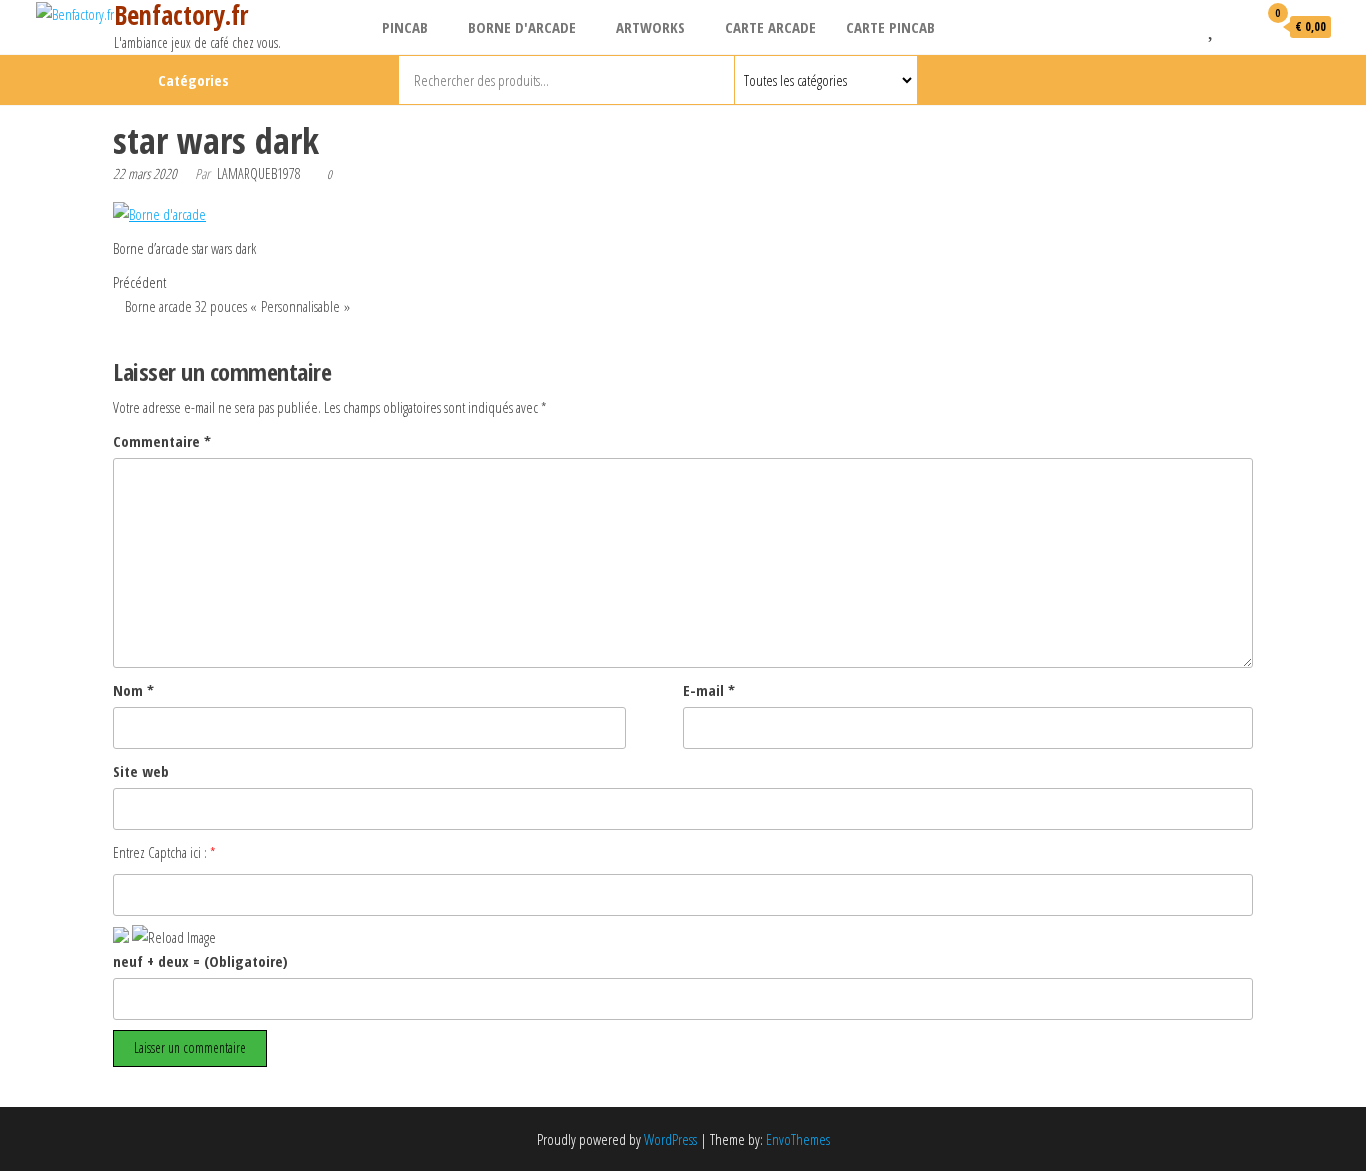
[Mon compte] (1237, 26)
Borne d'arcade (522, 27)
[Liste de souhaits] (1212, 26)
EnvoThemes (798, 1139)
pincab (405, 27)
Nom (133, 690)
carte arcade (770, 27)
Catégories (193, 80)
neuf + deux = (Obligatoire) (200, 961)
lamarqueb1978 (259, 173)
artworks (650, 27)
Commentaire (162, 441)
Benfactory (1218, 80)
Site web (141, 771)
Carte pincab (890, 27)
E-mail (709, 690)
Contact (1251, 80)
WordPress (670, 1139)
